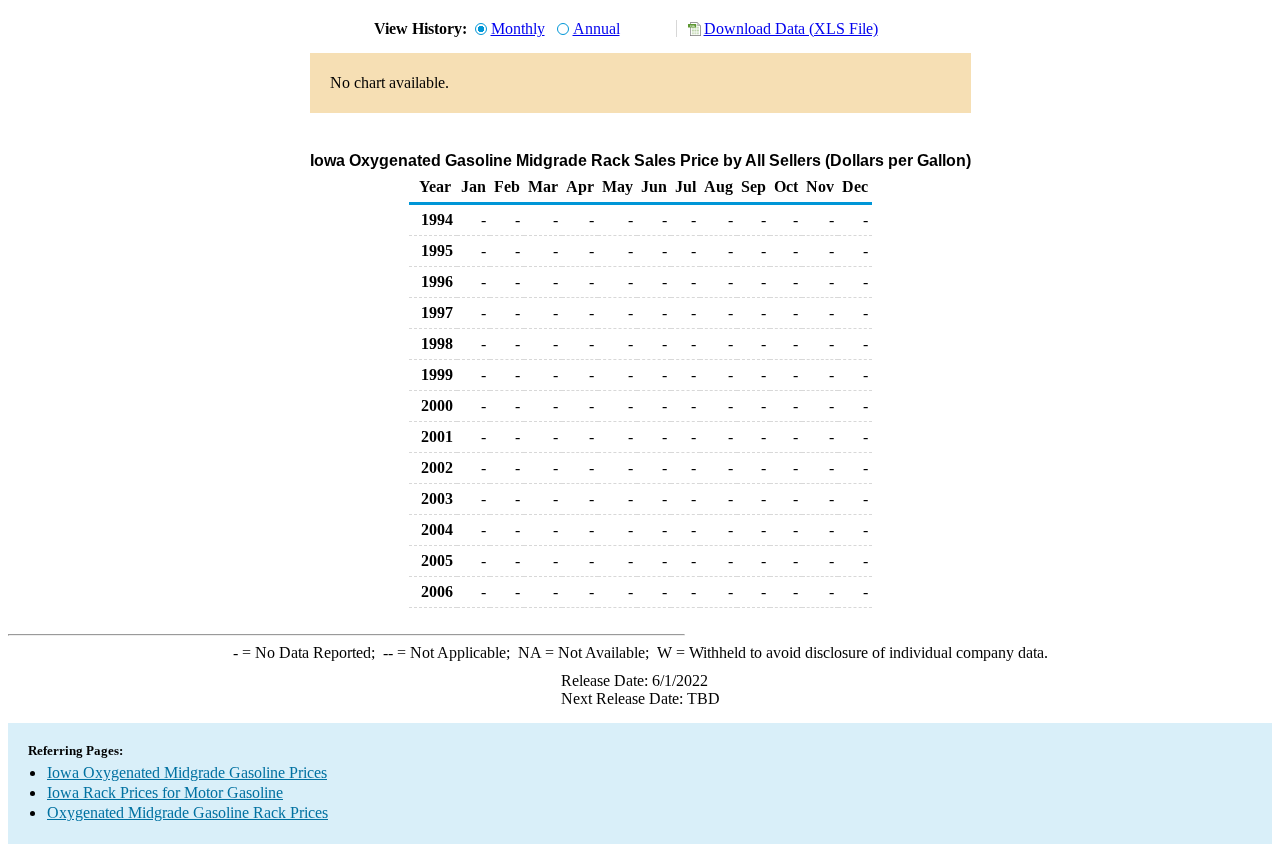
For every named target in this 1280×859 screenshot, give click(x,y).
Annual (596, 28)
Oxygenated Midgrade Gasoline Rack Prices (187, 812)
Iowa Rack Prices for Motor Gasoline (165, 792)
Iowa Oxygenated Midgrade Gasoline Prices (187, 772)
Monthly (518, 28)
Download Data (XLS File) (791, 28)
